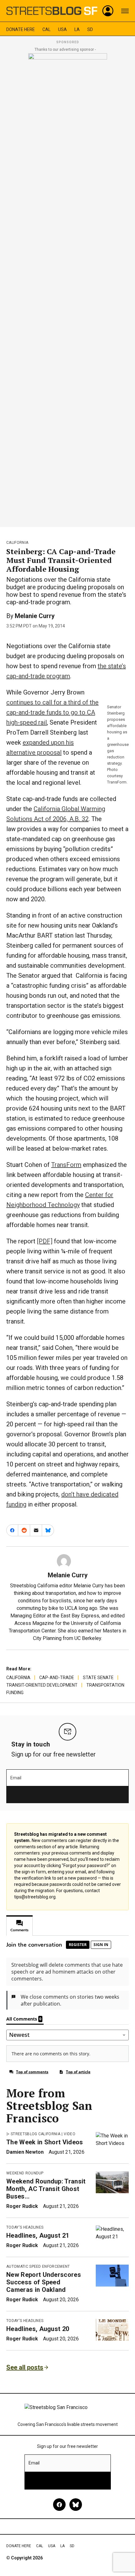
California (17, 543)
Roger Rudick (22, 2206)
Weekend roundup (25, 2173)
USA (62, 29)
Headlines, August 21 (38, 2235)
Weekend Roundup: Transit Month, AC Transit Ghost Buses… (46, 2189)
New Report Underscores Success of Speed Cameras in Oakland (44, 2282)
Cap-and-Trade (57, 1678)
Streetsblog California (35, 2134)
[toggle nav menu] (125, 11)
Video (70, 2134)
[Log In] (108, 11)
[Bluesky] (76, 2505)
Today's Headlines (25, 2227)
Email (16, 1778)
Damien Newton (25, 2152)
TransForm (66, 1165)
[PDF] (45, 1241)
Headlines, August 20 (38, 2329)
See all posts (25, 2367)
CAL (46, 29)
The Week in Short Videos (45, 2142)
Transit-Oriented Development (42, 1685)
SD (90, 29)
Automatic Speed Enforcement (38, 2266)
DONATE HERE (21, 29)
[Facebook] (59, 2505)
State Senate (98, 1678)
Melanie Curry (35, 616)
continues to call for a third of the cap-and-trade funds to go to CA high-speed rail (52, 712)
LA (77, 29)
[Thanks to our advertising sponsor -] (68, 288)
